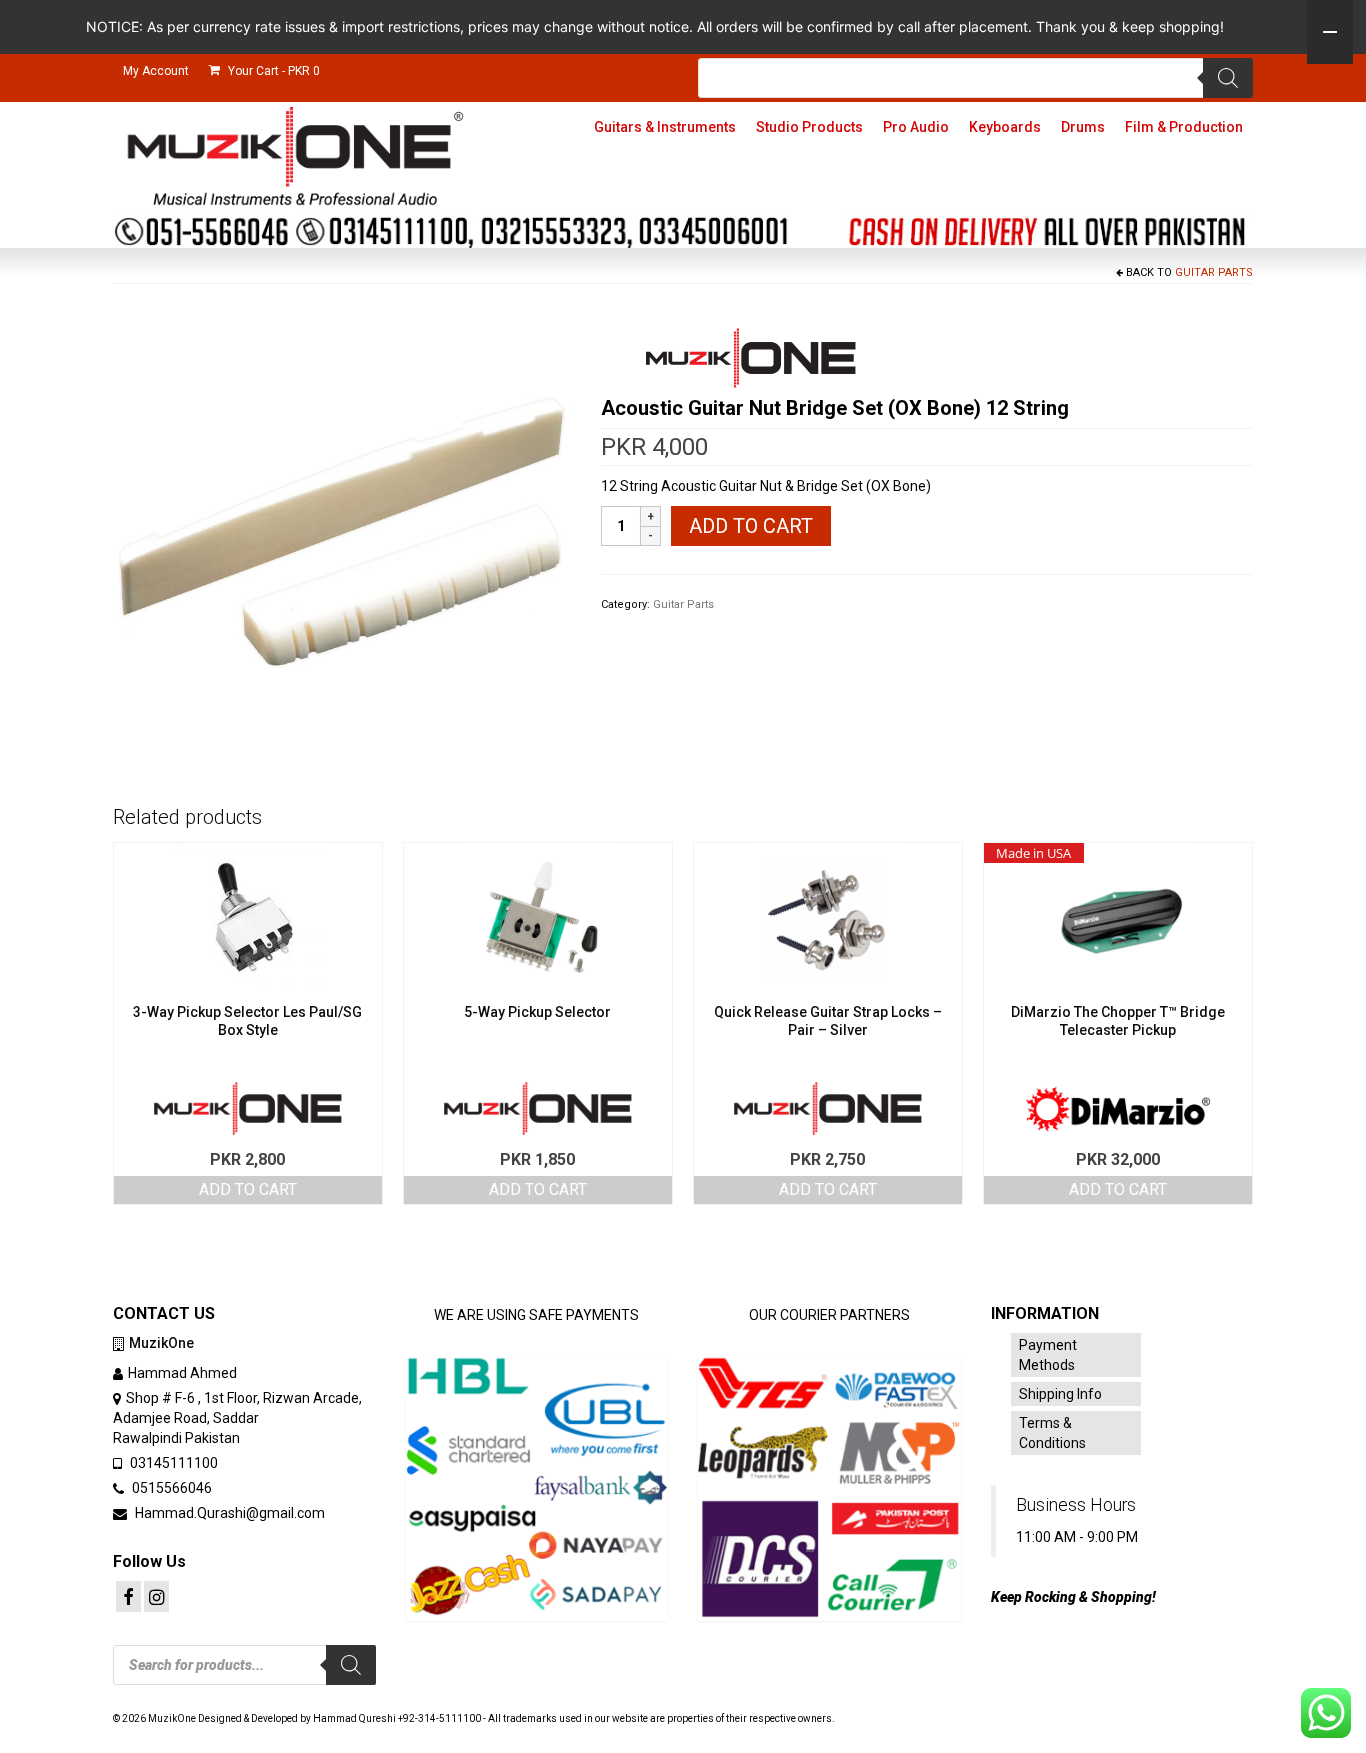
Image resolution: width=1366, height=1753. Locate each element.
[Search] (1228, 78)
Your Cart (272, 71)
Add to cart (751, 526)
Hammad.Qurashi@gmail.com (228, 1513)
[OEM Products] (751, 358)
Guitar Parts (1214, 272)
